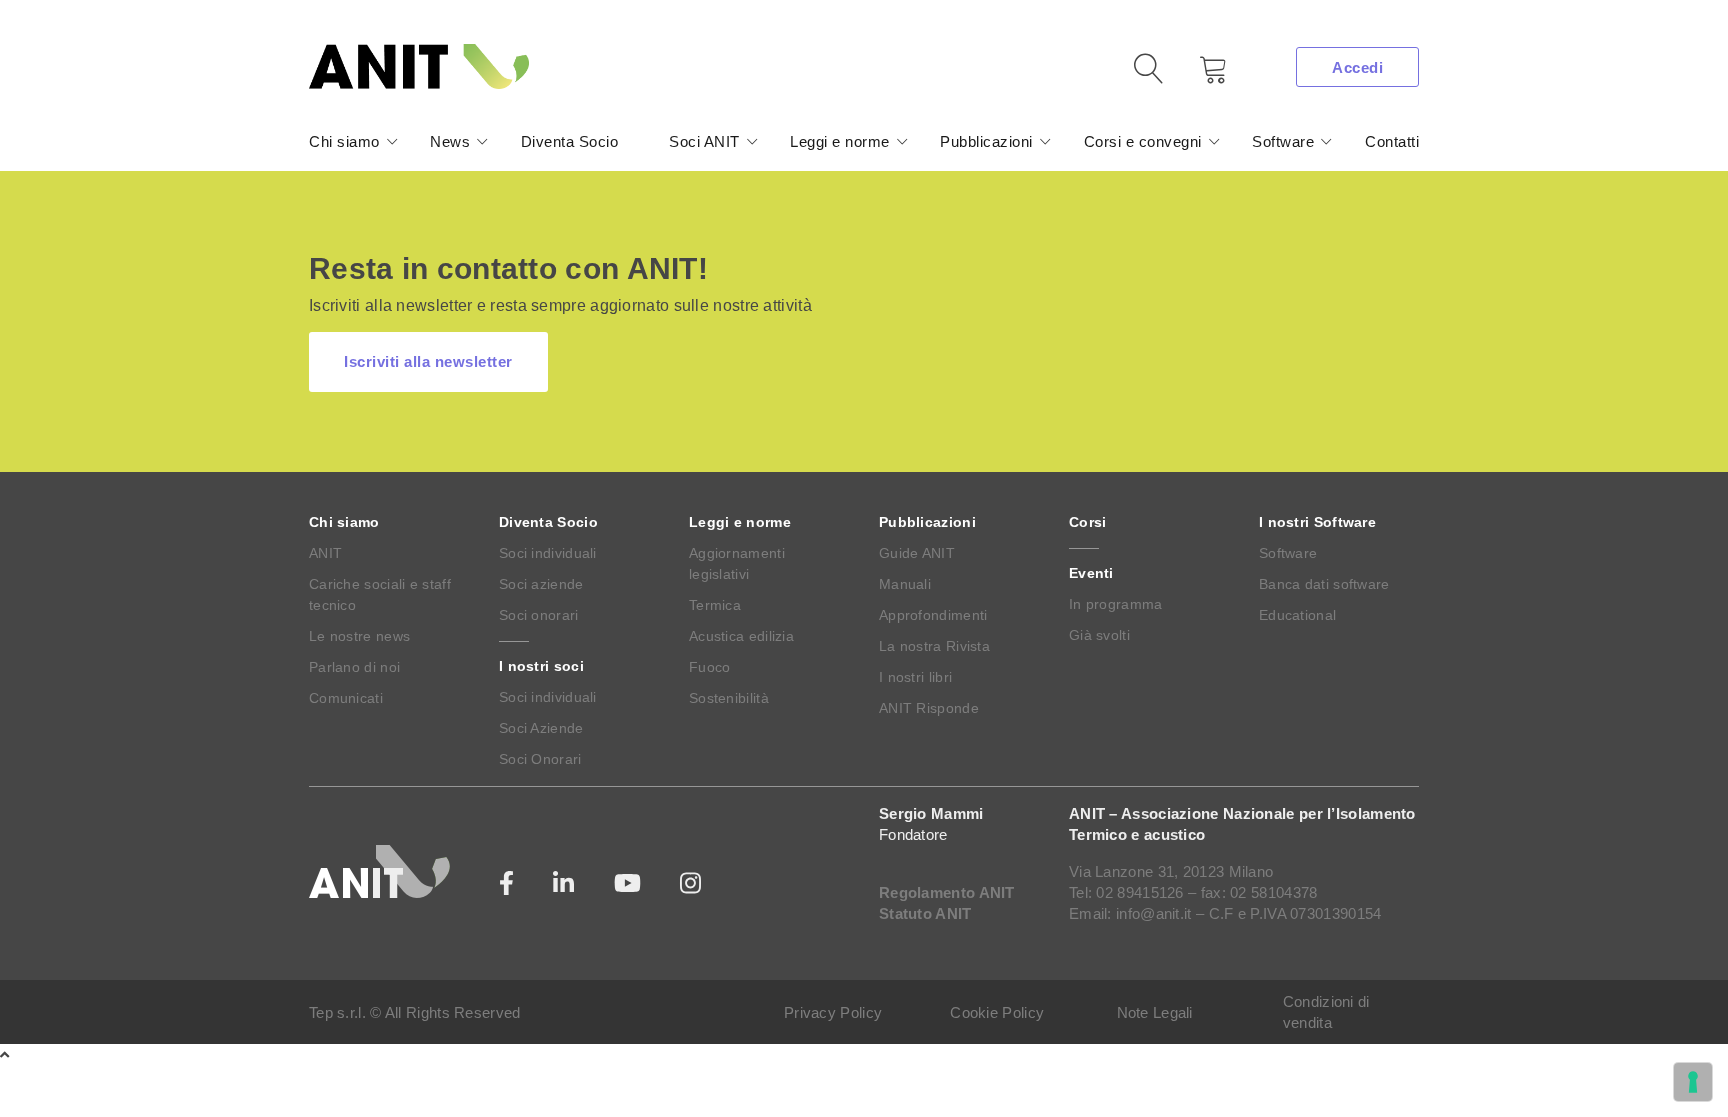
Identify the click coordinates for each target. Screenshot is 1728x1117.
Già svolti (1099, 635)
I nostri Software (1317, 522)
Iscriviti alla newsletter (428, 361)
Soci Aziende (541, 728)
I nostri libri (915, 677)
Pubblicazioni (986, 141)
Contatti (1392, 141)
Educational (1297, 615)
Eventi (1091, 573)
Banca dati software (1324, 584)
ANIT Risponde (929, 708)
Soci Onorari (540, 759)
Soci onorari (539, 615)
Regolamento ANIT (947, 892)
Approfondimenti (933, 615)
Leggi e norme (840, 141)
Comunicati (346, 698)
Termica (715, 605)
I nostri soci (541, 666)
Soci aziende (541, 584)
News (450, 141)
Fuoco (710, 667)
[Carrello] (1199, 76)
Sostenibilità (729, 698)
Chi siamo (344, 141)
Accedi (1357, 67)
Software (1283, 141)
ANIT (325, 553)
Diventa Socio (570, 141)
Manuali (905, 584)
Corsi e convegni (1143, 141)
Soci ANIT (704, 141)
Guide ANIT (917, 553)
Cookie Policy (997, 1012)
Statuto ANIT (925, 913)
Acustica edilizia (741, 636)
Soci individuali (548, 553)
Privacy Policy (833, 1012)
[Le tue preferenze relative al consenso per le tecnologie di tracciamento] (1693, 1082)
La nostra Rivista (934, 646)
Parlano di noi (354, 667)
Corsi (1088, 522)
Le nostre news (359, 636)
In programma (1116, 604)
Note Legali (1155, 1012)
